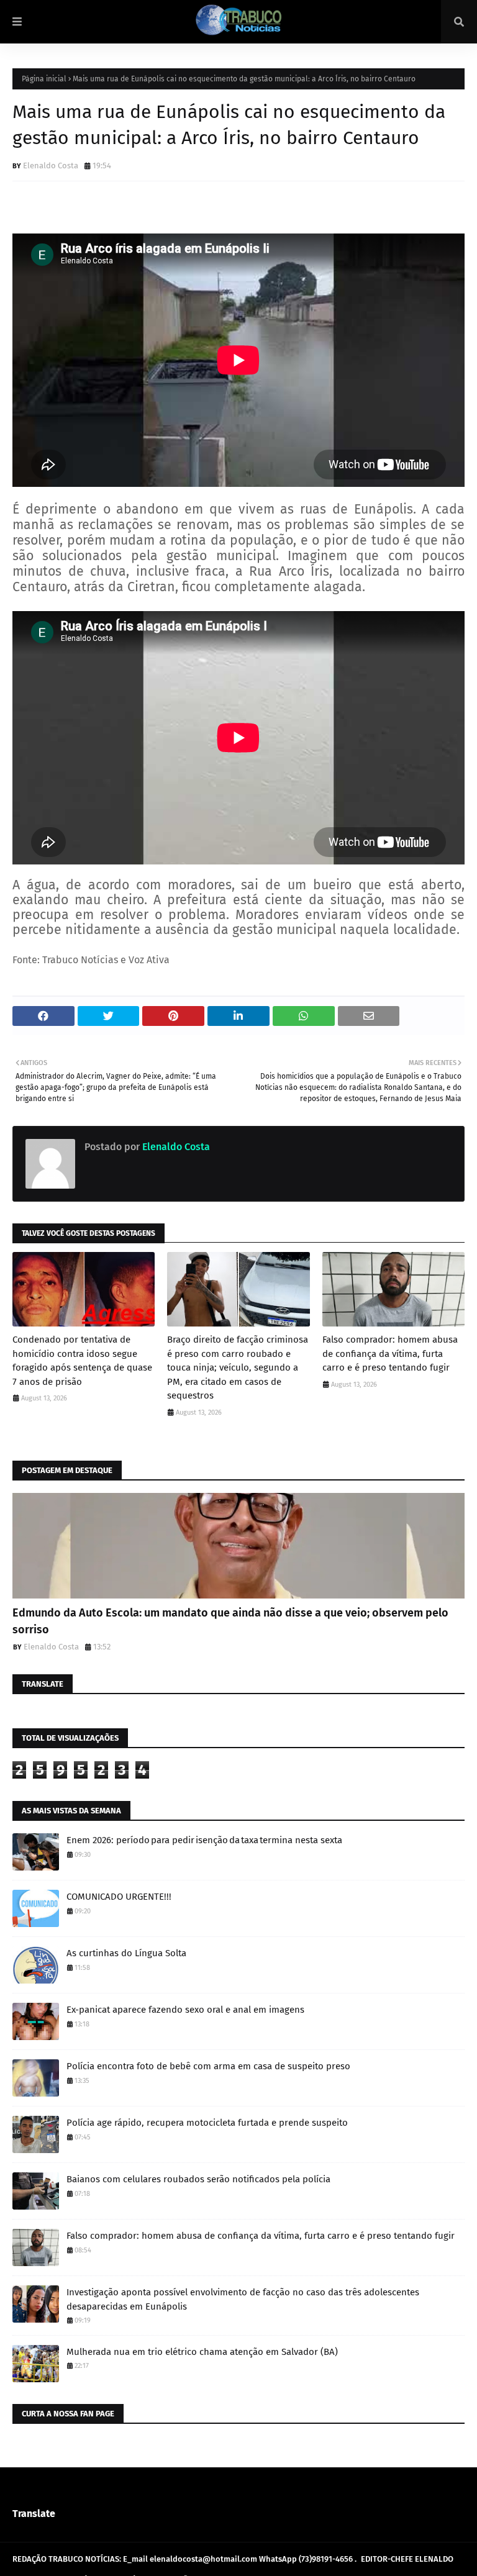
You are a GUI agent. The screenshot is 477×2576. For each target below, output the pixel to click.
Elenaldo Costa (51, 166)
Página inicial (44, 79)
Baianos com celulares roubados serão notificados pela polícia (198, 2179)
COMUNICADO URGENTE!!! (119, 1897)
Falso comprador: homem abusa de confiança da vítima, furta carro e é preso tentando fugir (390, 1354)
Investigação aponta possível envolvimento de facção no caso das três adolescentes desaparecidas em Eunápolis (243, 2299)
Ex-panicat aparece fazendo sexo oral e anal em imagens (185, 2010)
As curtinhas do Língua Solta (126, 1953)
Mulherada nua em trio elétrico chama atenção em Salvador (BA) (202, 2352)
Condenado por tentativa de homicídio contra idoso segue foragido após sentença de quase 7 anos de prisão (82, 1361)
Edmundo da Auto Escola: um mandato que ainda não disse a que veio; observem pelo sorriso (230, 1621)
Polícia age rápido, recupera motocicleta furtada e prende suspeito (207, 2123)
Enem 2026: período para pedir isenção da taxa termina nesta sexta (204, 1840)
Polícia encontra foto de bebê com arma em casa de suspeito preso (208, 2066)
